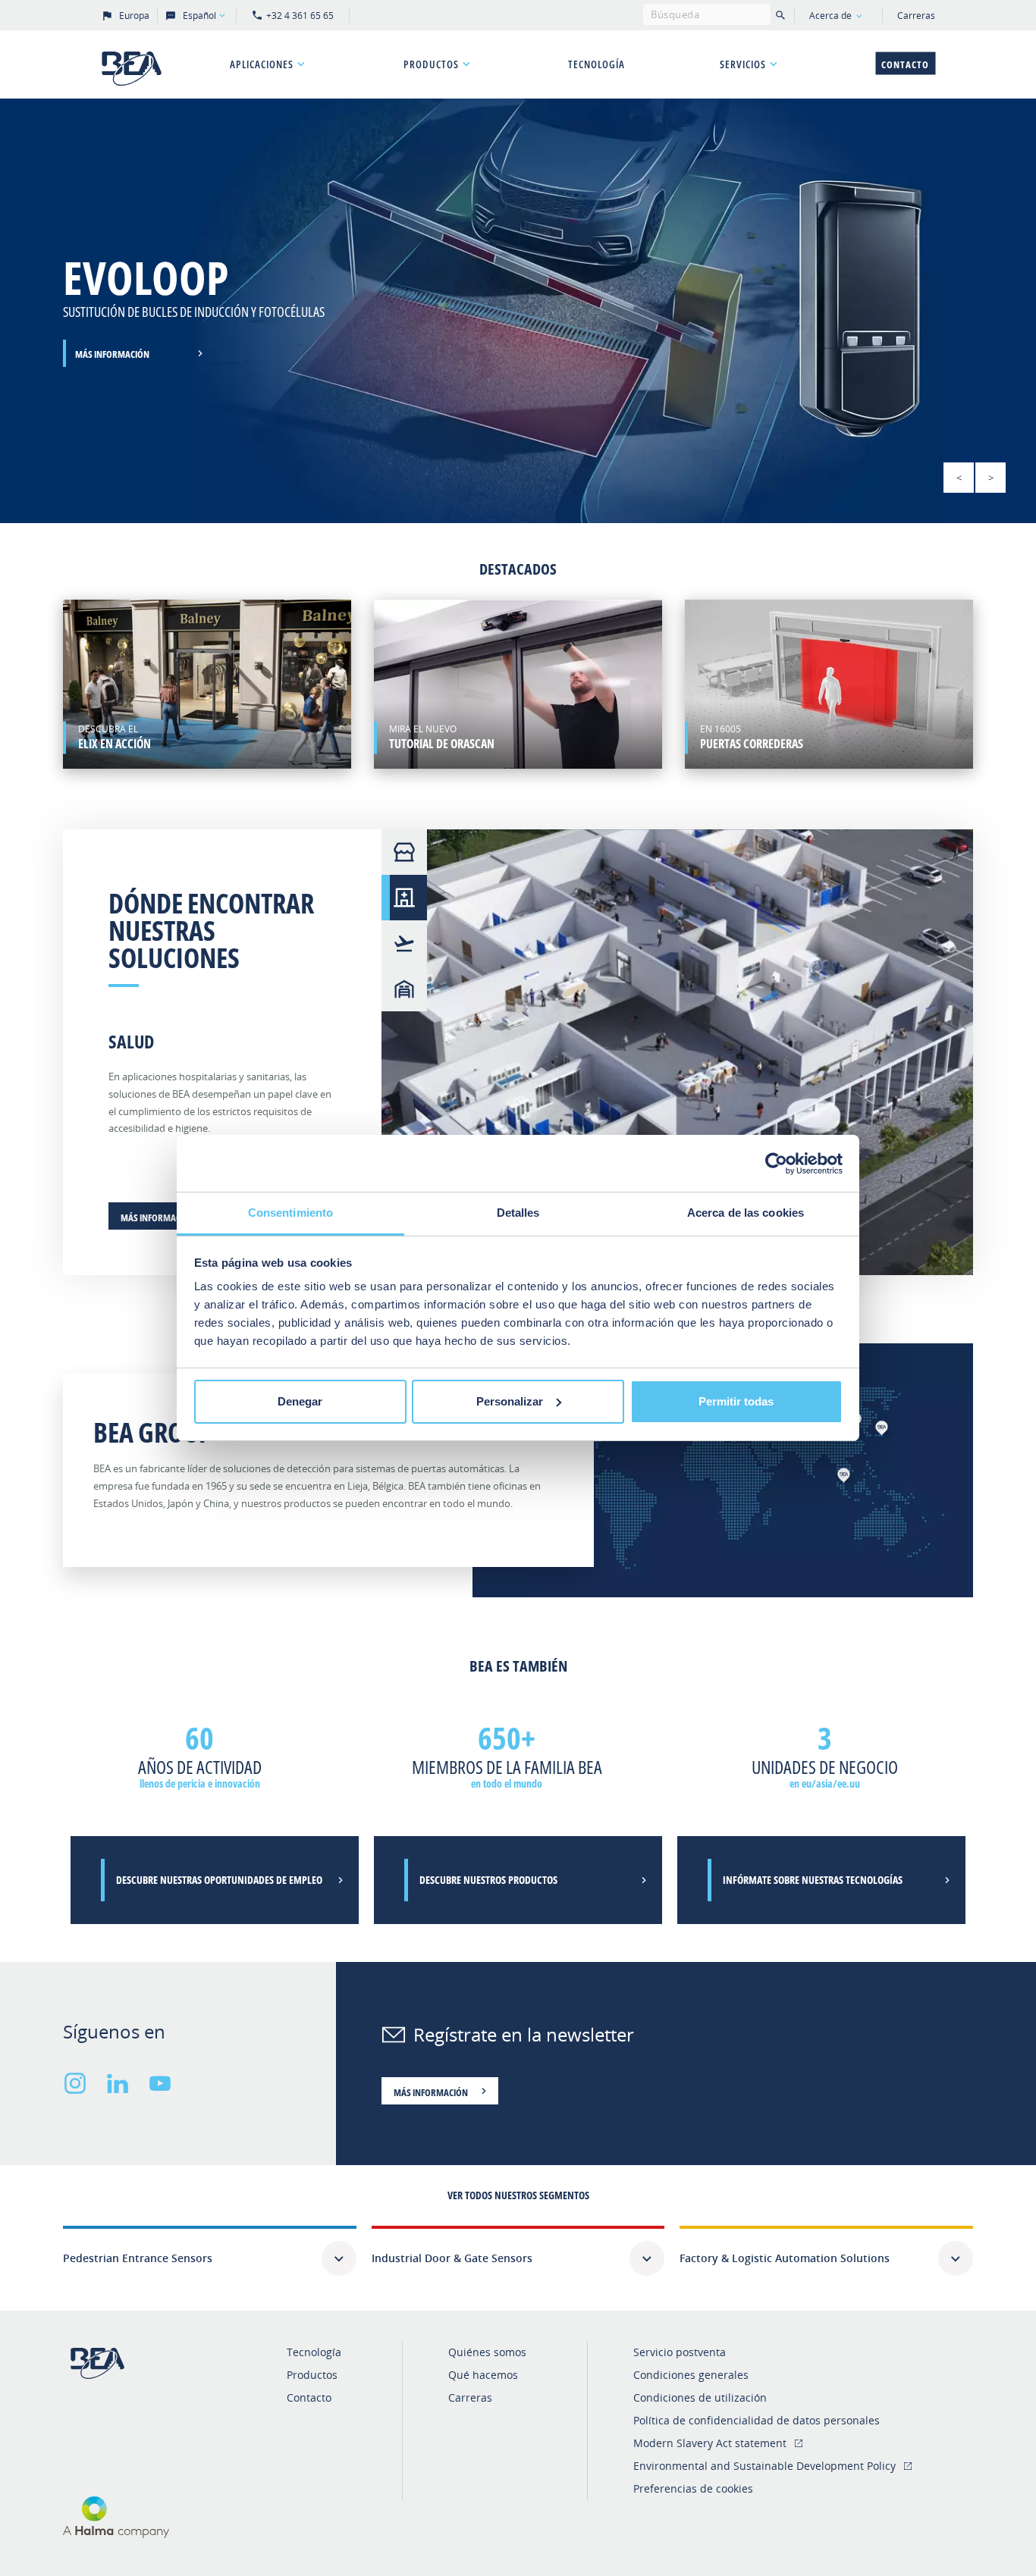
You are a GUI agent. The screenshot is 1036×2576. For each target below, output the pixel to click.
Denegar (300, 1401)
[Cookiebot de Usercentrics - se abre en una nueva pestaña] (776, 1164)
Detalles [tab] (518, 1213)
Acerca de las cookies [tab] (746, 1213)
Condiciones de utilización (700, 2397)
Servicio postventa (680, 2352)
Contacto (905, 64)
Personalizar (510, 1401)
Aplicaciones (262, 64)
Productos (431, 64)
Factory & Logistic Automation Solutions (785, 2258)
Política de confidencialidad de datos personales (757, 2420)
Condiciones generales (691, 2375)
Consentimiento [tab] (290, 1213)
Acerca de (830, 16)
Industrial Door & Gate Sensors (452, 2258)
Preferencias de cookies (693, 2488)
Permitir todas (736, 1401)
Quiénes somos (487, 2352)
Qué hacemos (483, 2375)
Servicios (743, 64)
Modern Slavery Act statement (710, 2443)
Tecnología (596, 64)
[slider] (518, 311)
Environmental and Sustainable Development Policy (764, 2466)
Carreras (916, 16)
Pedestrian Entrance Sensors (138, 2258)
